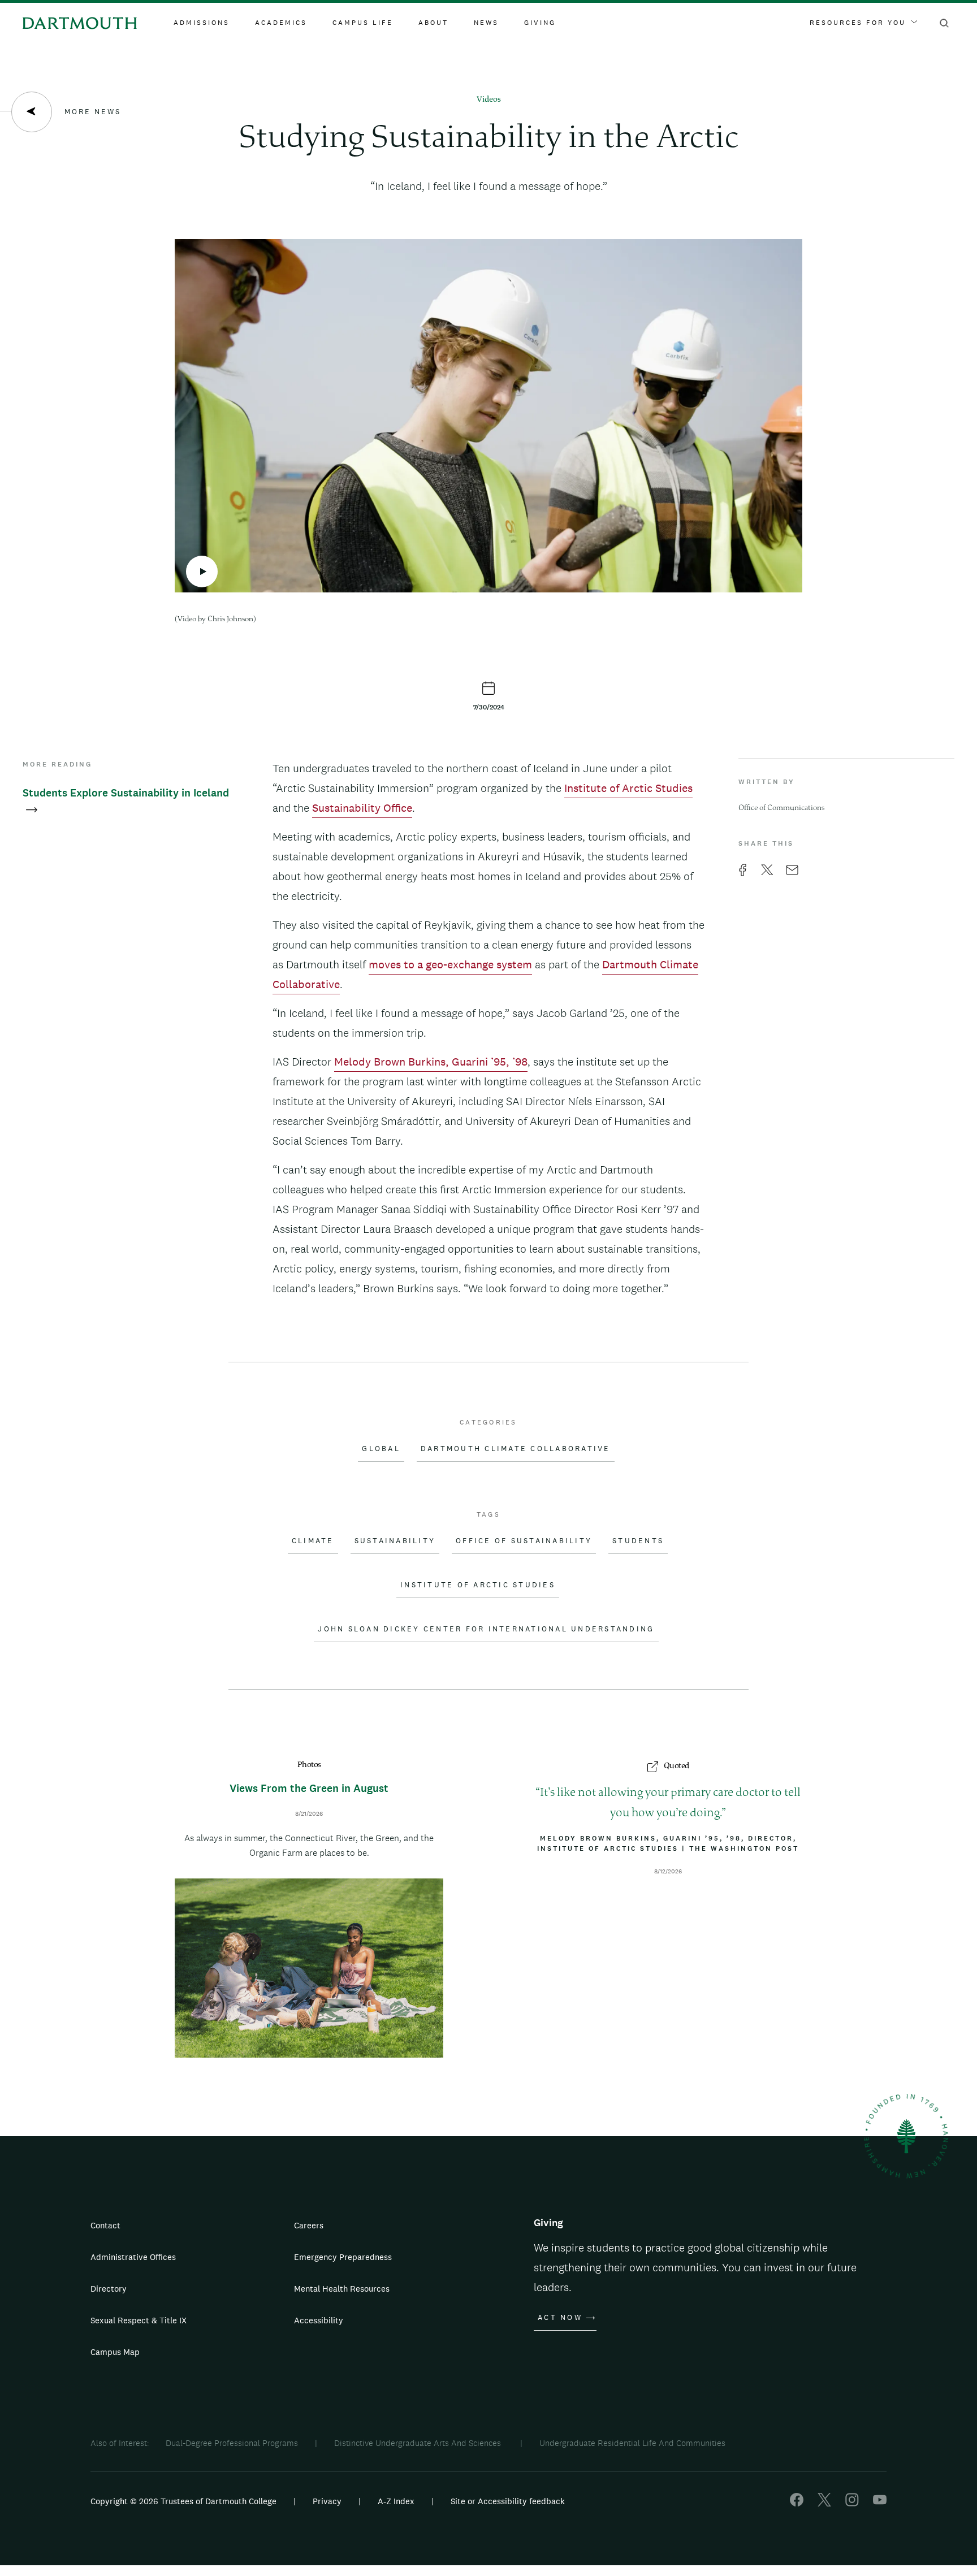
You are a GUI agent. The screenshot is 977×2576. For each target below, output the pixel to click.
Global (381, 1449)
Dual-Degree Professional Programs (232, 2443)
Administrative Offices (133, 2257)
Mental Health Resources (342, 2289)
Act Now (560, 2318)
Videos (489, 100)
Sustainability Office (362, 808)
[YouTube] (880, 2503)
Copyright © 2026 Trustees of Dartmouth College (183, 2501)
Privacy (327, 2501)
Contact (105, 2225)
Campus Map (115, 2352)
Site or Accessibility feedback (508, 2501)
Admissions (202, 23)
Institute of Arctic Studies (628, 788)
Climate (313, 1541)
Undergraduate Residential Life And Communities (632, 2443)
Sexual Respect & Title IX (139, 2320)
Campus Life (363, 23)
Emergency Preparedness (343, 2257)
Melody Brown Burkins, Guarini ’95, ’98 (431, 1062)
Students (638, 1541)
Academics (281, 23)
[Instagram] (852, 2503)
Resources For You (858, 23)
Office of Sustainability (524, 1541)
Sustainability (395, 1541)
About (433, 23)
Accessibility (319, 2320)
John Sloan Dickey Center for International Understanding (486, 1629)
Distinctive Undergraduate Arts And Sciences (419, 2443)
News (486, 23)
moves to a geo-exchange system (450, 964)
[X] (824, 2503)
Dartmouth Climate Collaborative (516, 1449)
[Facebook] (797, 2503)
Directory (109, 2289)
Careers (309, 2225)
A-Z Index (396, 2501)
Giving (540, 23)
